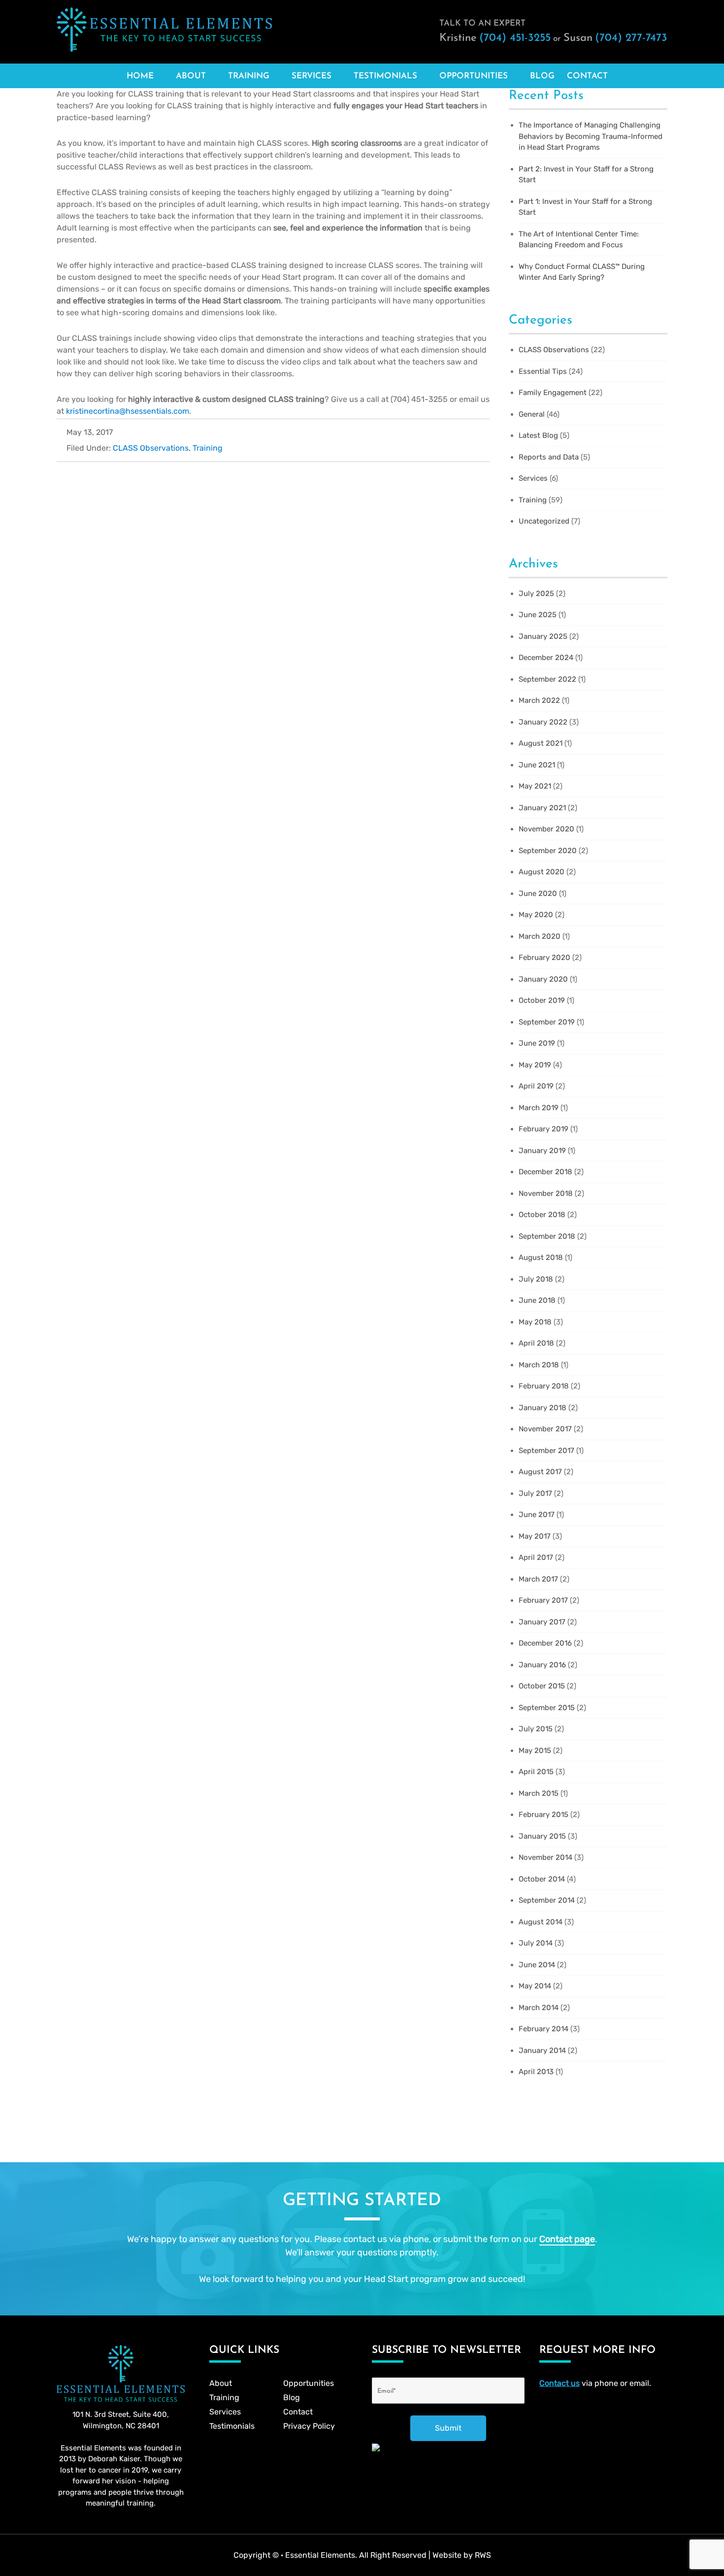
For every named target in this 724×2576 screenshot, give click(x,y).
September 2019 (547, 1022)
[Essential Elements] (164, 29)
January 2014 (542, 2050)
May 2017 (535, 1536)
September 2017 (546, 1451)
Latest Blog (538, 435)
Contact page (567, 2239)
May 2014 (535, 1986)
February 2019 (543, 1129)
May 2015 (535, 1750)
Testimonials (385, 76)
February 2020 (544, 958)
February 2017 (543, 1600)
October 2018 (542, 1215)
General (532, 414)
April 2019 (536, 1086)
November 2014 (545, 1857)
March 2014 (539, 2008)
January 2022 (543, 722)
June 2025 (538, 615)
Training (249, 76)
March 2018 (539, 1365)
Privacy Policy (309, 2426)
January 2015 (542, 1836)
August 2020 (542, 872)
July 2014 (536, 1943)
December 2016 (545, 1643)
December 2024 (546, 658)
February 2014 (543, 2029)
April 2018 (536, 1343)
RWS (483, 2555)
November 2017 (545, 1429)
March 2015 (539, 1793)
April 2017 (536, 1557)
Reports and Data (549, 457)
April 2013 (536, 2072)
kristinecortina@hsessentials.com (128, 411)
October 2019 (542, 1000)
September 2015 (547, 1708)
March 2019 (539, 1108)
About (191, 76)
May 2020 (536, 915)
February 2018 (544, 1386)
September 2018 (547, 1236)
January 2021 (542, 808)
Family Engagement (553, 393)
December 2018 (545, 1172)
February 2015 (543, 1815)
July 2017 (535, 1493)
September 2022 (547, 679)
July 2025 (536, 594)
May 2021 (535, 786)
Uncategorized (544, 521)
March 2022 (539, 700)
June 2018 (537, 1300)
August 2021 (541, 743)
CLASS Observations (151, 448)
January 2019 (542, 1151)
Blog (542, 76)
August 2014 (541, 1922)
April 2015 (536, 1772)
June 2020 (538, 893)
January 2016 (542, 1665)
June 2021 (537, 765)
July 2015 (536, 1729)
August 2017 (540, 1472)
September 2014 (547, 1900)
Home (140, 76)
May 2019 (535, 1065)
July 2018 (536, 1279)
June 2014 (537, 1965)
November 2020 (546, 829)
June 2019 (537, 1043)
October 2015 (542, 1686)
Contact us (559, 2383)
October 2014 (542, 1879)
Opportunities (474, 76)
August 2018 (541, 1257)
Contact (587, 76)
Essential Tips (543, 371)
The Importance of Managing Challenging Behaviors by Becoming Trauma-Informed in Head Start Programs (591, 136)
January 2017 (542, 1622)
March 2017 (538, 1579)
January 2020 (543, 979)
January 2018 (543, 1408)
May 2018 (535, 1322)
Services (312, 76)
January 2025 (543, 636)
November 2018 (546, 1193)
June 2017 (537, 1515)
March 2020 (540, 936)
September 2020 (548, 851)
